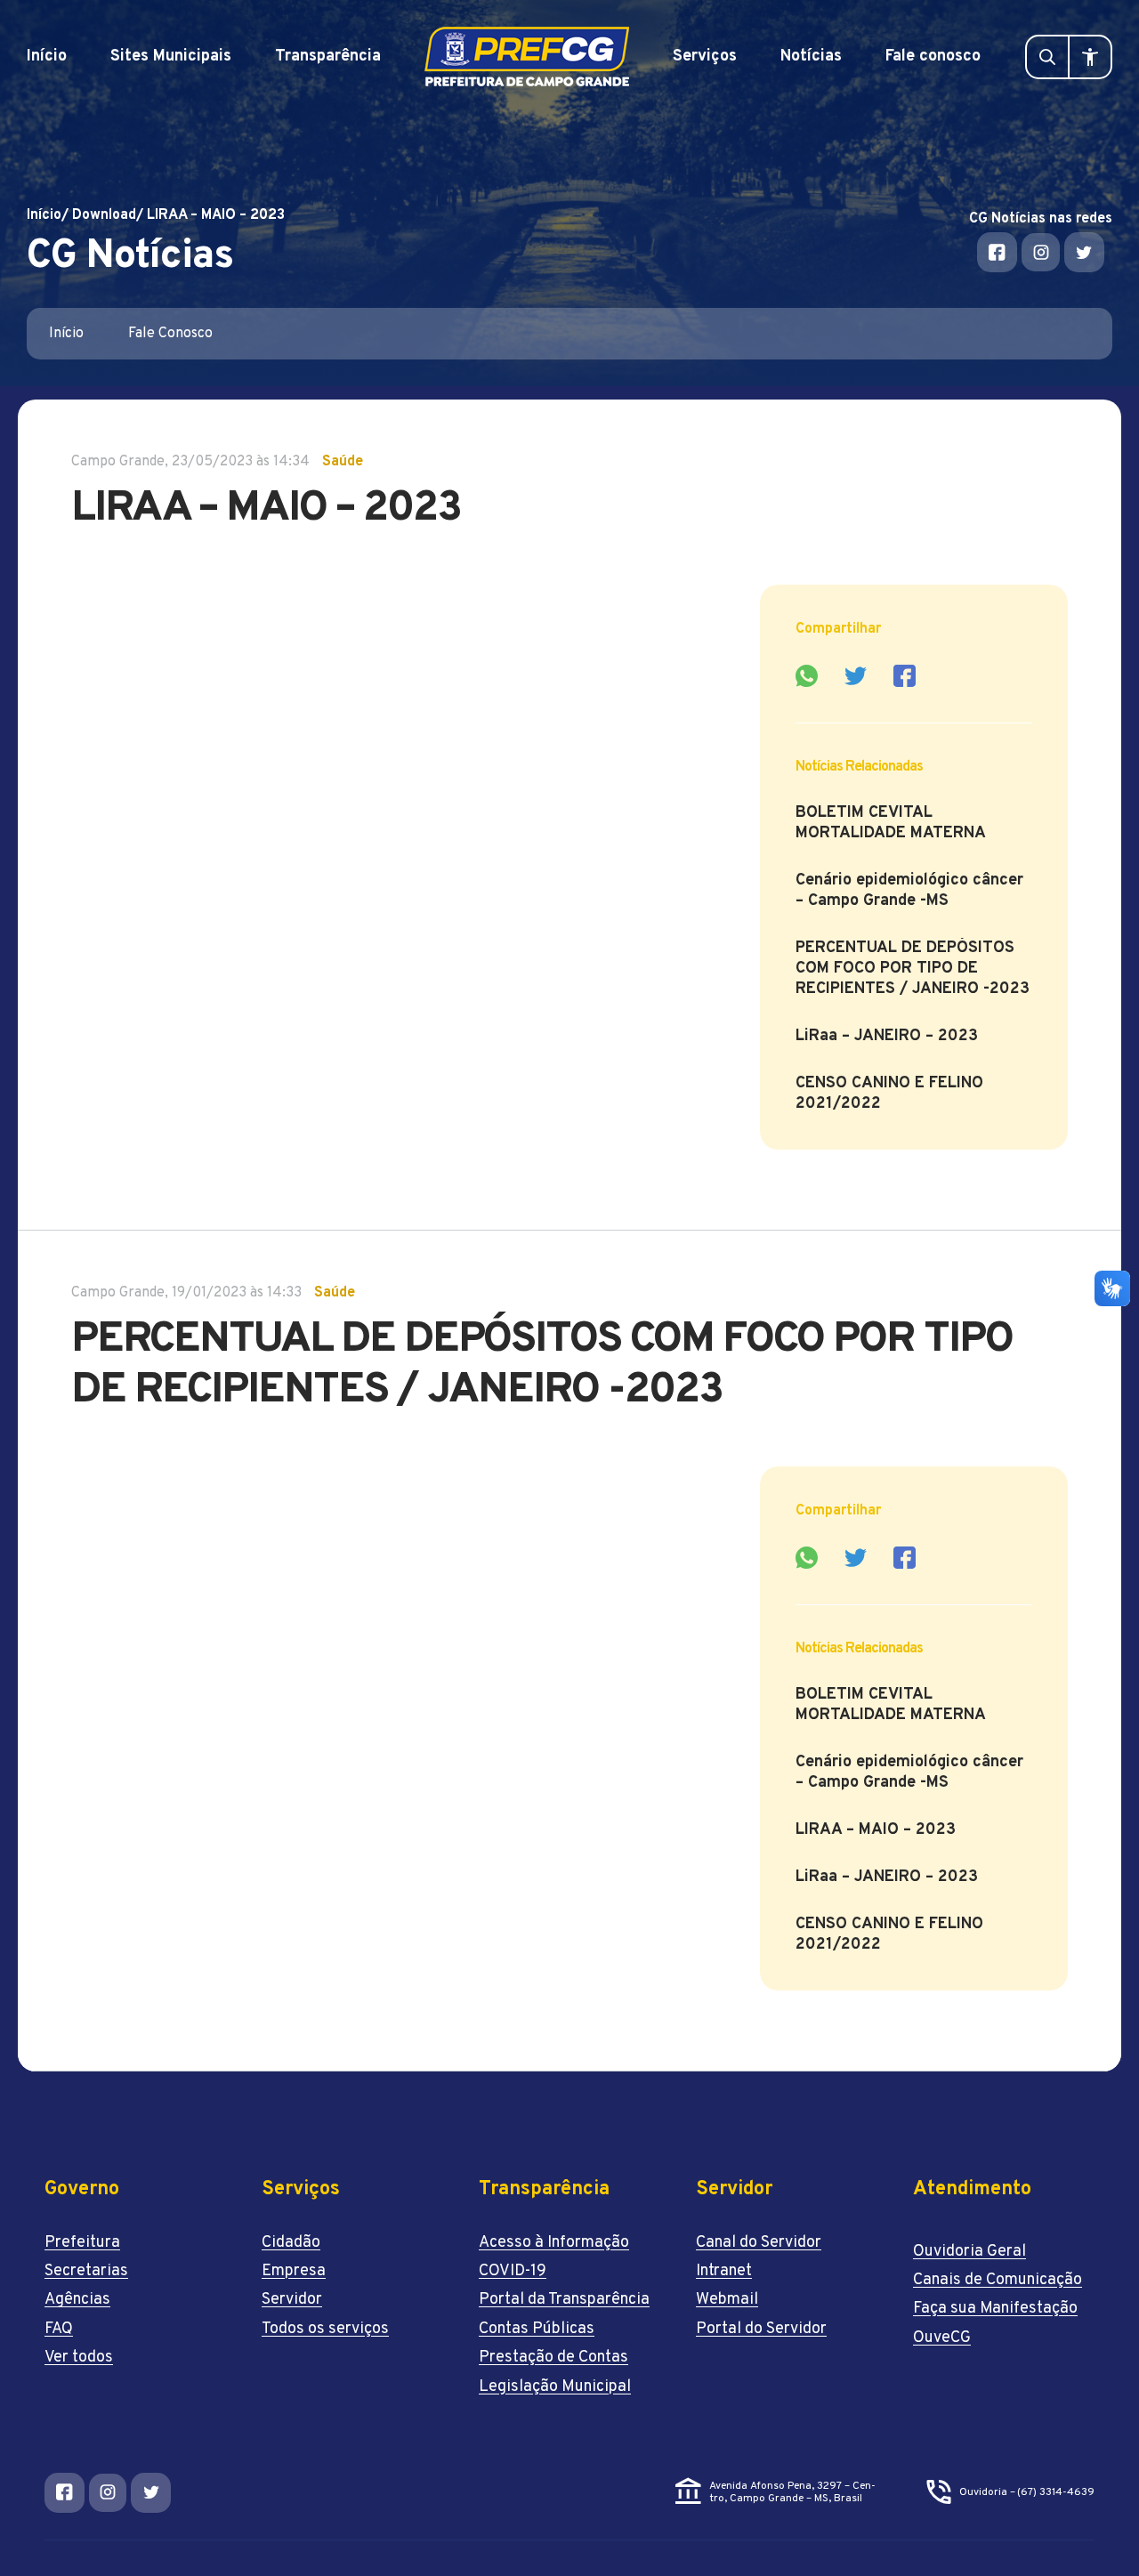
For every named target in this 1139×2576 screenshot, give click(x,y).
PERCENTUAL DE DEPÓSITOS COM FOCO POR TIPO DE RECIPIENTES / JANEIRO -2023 (913, 969)
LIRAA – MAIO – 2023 (876, 1830)
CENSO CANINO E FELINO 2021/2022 (889, 1094)
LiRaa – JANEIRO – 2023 (887, 1036)
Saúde (343, 462)
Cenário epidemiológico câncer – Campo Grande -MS (909, 891)
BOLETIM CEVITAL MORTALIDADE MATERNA (891, 823)
